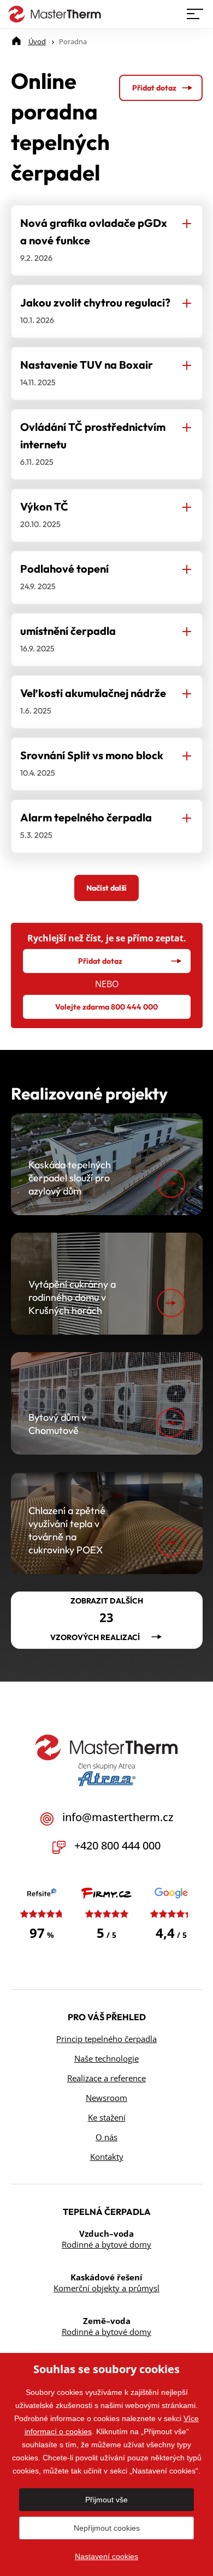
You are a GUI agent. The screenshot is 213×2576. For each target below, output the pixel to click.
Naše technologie (106, 2058)
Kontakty (107, 2157)
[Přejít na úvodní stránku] (52, 14)
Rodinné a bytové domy (106, 2244)
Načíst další (106, 888)
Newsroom (106, 2098)
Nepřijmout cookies (107, 2528)
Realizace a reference (106, 2078)
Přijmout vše (106, 2500)
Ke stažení (107, 2117)
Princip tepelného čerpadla (106, 2039)
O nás (106, 2137)
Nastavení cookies (106, 2556)
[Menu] (196, 14)
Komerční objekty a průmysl (106, 2288)
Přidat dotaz (154, 88)
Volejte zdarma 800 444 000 (106, 1007)
